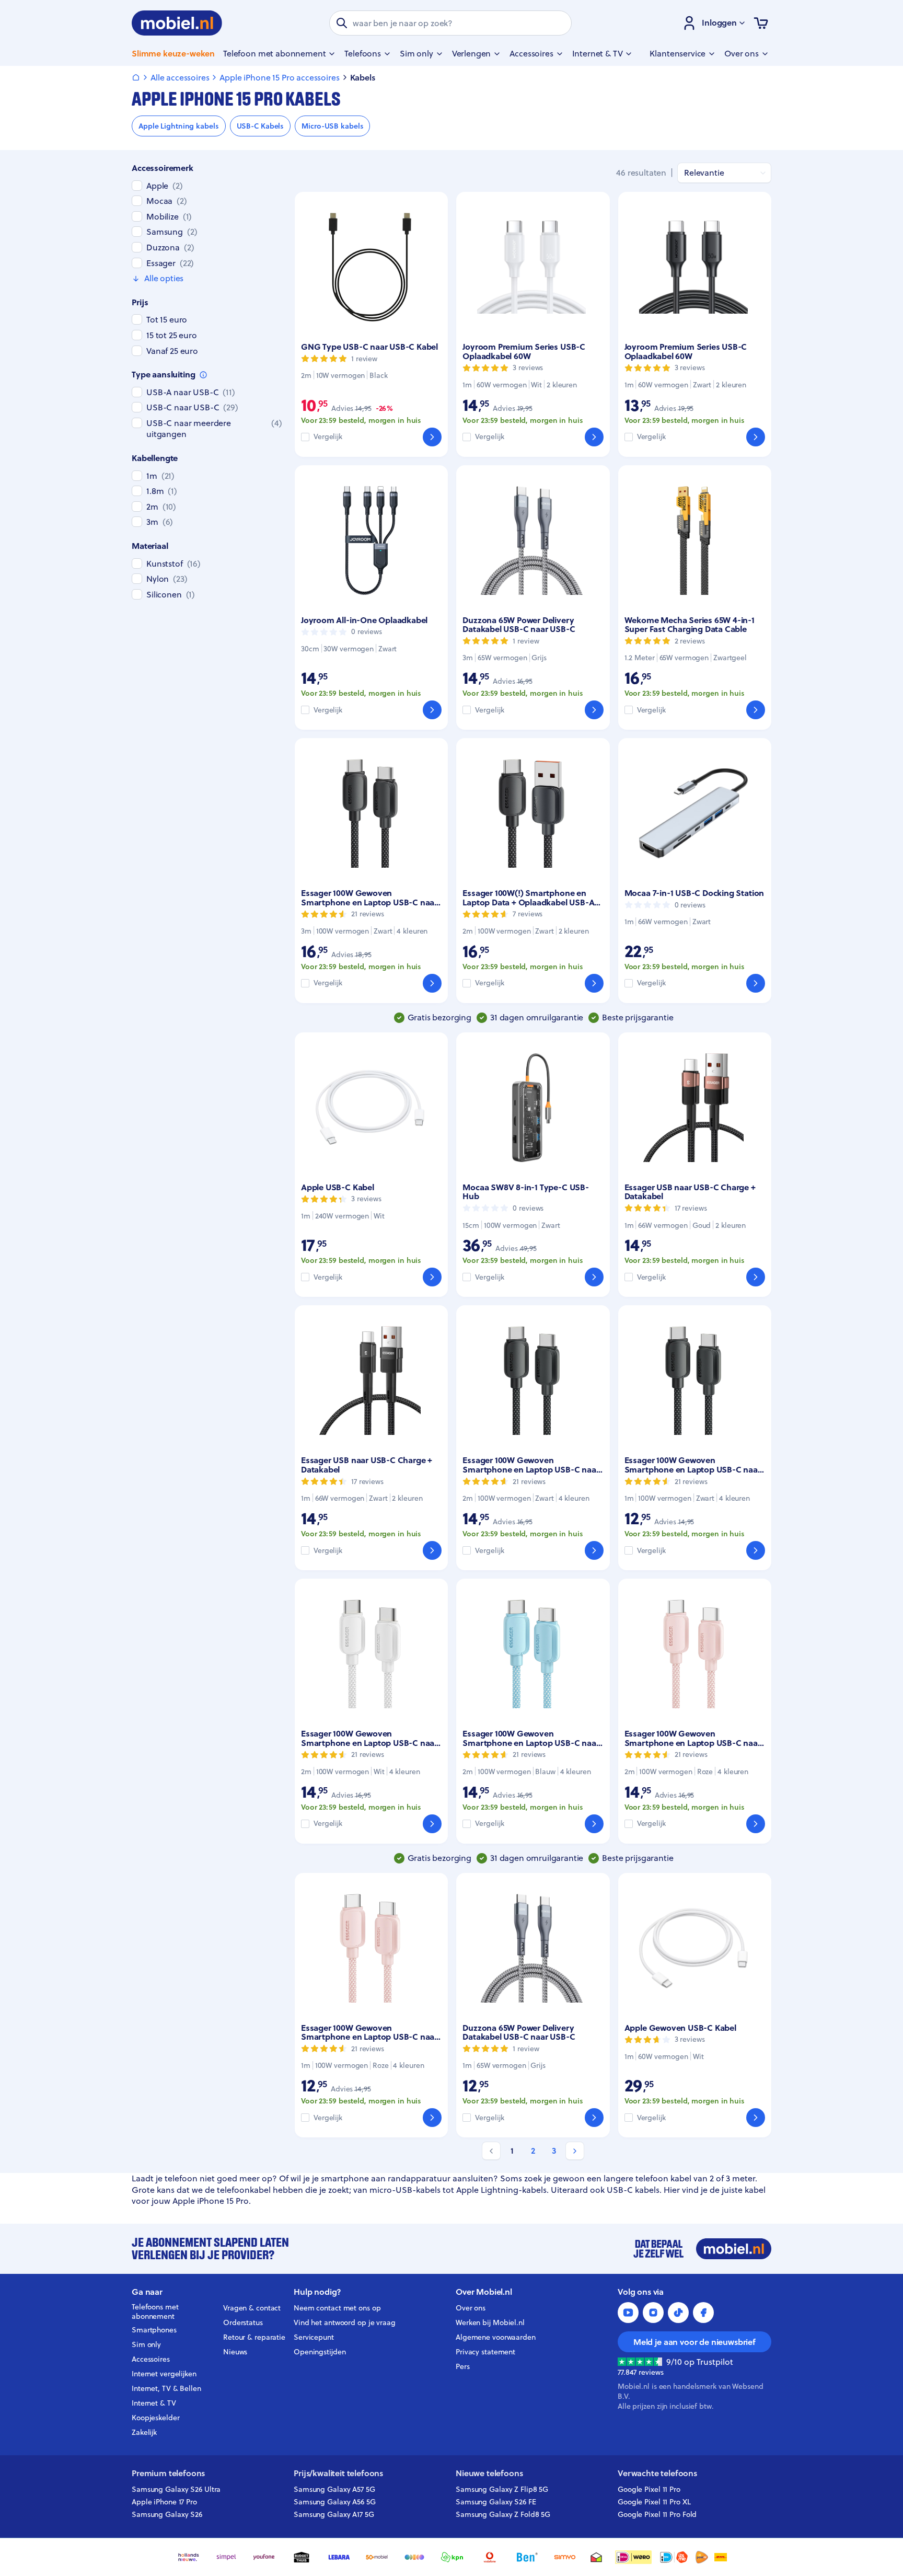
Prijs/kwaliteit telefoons (338, 2473)
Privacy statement (485, 2352)
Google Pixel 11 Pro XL (654, 2502)
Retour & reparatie (254, 2337)
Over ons (471, 2308)
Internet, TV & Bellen (166, 2388)
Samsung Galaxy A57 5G (334, 2489)
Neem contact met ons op (337, 2308)
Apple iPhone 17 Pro (164, 2502)
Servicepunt (314, 2337)
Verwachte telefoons (657, 2473)
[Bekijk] (432, 437)
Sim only (146, 2344)
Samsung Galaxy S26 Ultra (176, 2489)
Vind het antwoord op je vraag (345, 2322)
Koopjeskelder (156, 2418)
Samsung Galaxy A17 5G (334, 2514)
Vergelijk (328, 437)
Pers (463, 2366)
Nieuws (235, 2352)
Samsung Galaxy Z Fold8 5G (503, 2514)
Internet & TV (154, 2403)
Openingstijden (320, 2352)
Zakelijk (144, 2432)
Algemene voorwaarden (496, 2337)
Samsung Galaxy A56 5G (335, 2502)
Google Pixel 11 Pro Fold (657, 2514)
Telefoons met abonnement (155, 2312)
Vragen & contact (252, 2308)
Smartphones (154, 2330)
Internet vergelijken (164, 2374)
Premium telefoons (168, 2473)
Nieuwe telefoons (489, 2473)
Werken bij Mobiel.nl (490, 2322)
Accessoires (151, 2359)
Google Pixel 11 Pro (649, 2489)
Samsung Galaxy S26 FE (496, 2502)
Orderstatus (243, 2322)
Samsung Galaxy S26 (167, 2514)
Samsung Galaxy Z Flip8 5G (502, 2489)
